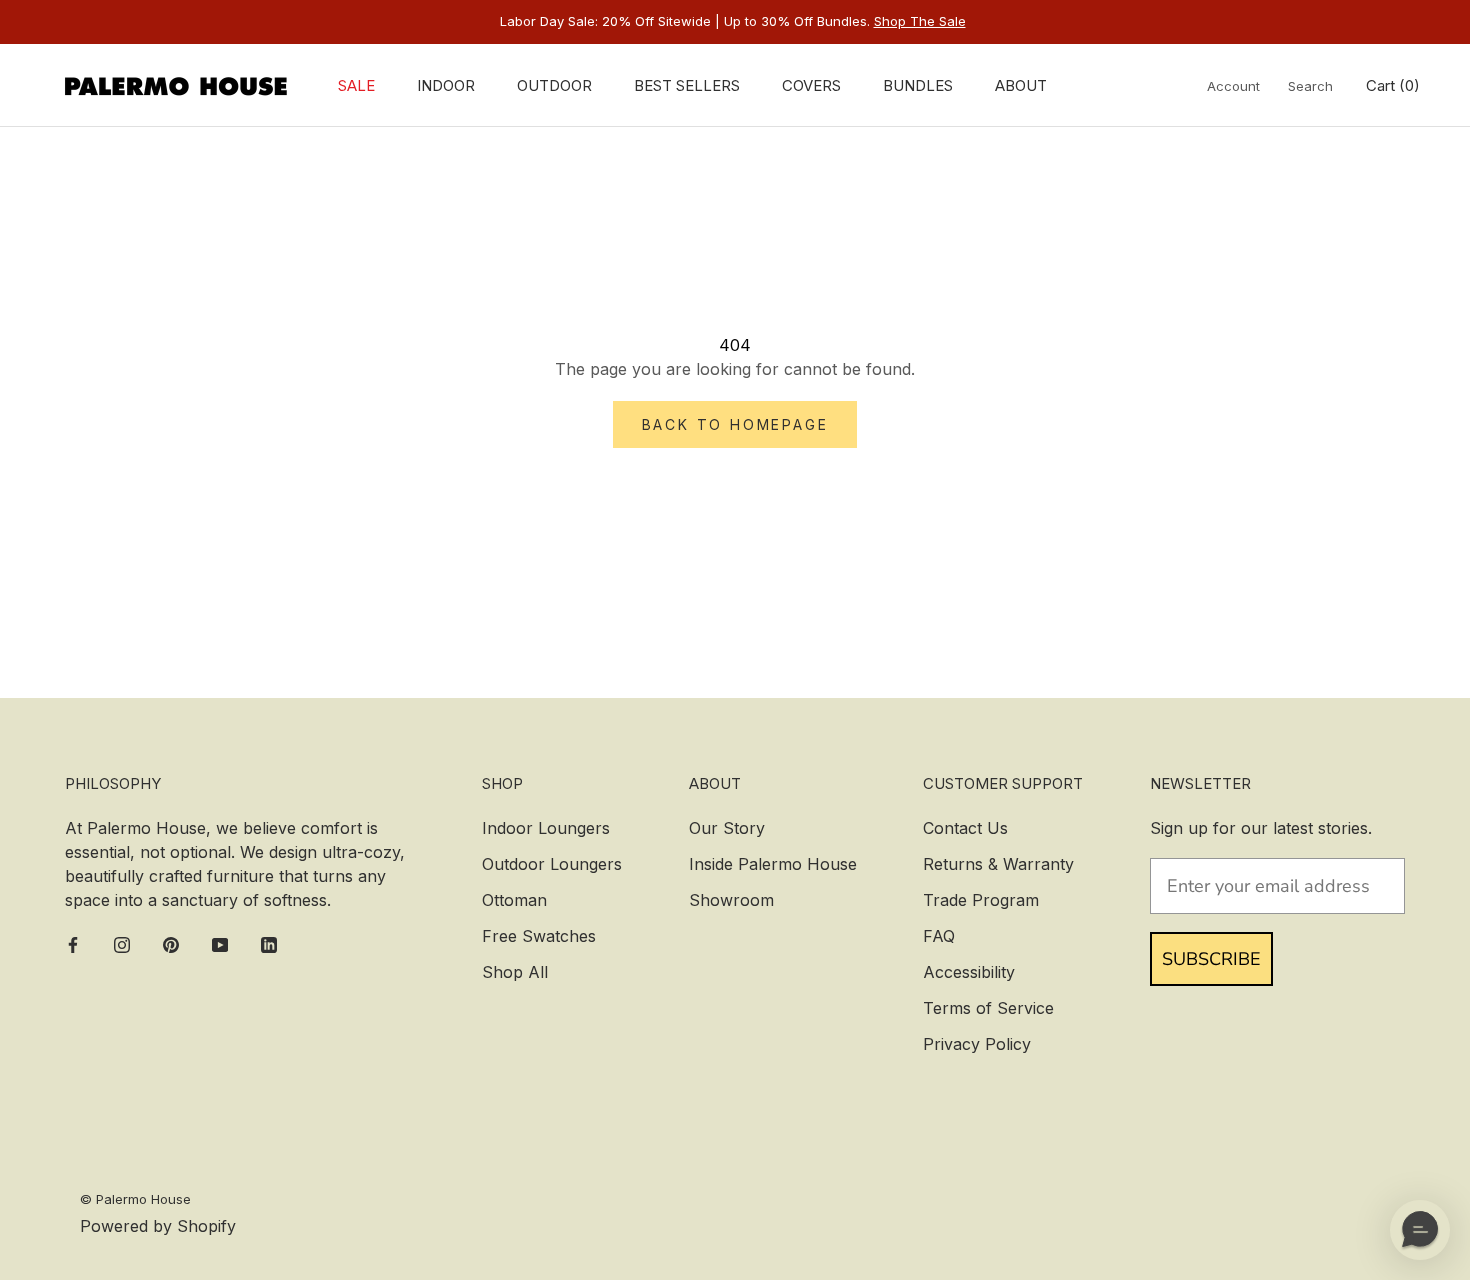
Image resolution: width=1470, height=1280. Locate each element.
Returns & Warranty (998, 864)
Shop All (515, 972)
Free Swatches (539, 936)
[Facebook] (73, 944)
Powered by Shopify (158, 1226)
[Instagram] (122, 944)
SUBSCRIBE (1211, 959)
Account (1233, 86)
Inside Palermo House (773, 864)
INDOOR (446, 85)
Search (1310, 86)
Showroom (731, 900)
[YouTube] (220, 944)
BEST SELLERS (687, 85)
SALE (356, 85)
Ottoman (514, 900)
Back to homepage (735, 424)
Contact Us (965, 828)
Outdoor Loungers (552, 864)
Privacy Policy (977, 1044)
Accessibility (969, 972)
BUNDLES (918, 85)
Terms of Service (988, 1008)
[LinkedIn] (269, 944)
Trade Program (981, 900)
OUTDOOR (554, 85)
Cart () (1393, 85)
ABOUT (1021, 85)
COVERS (811, 85)
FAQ (939, 936)
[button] (1420, 1230)
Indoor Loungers (546, 828)
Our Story (727, 828)
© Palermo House (135, 1199)
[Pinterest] (171, 944)
